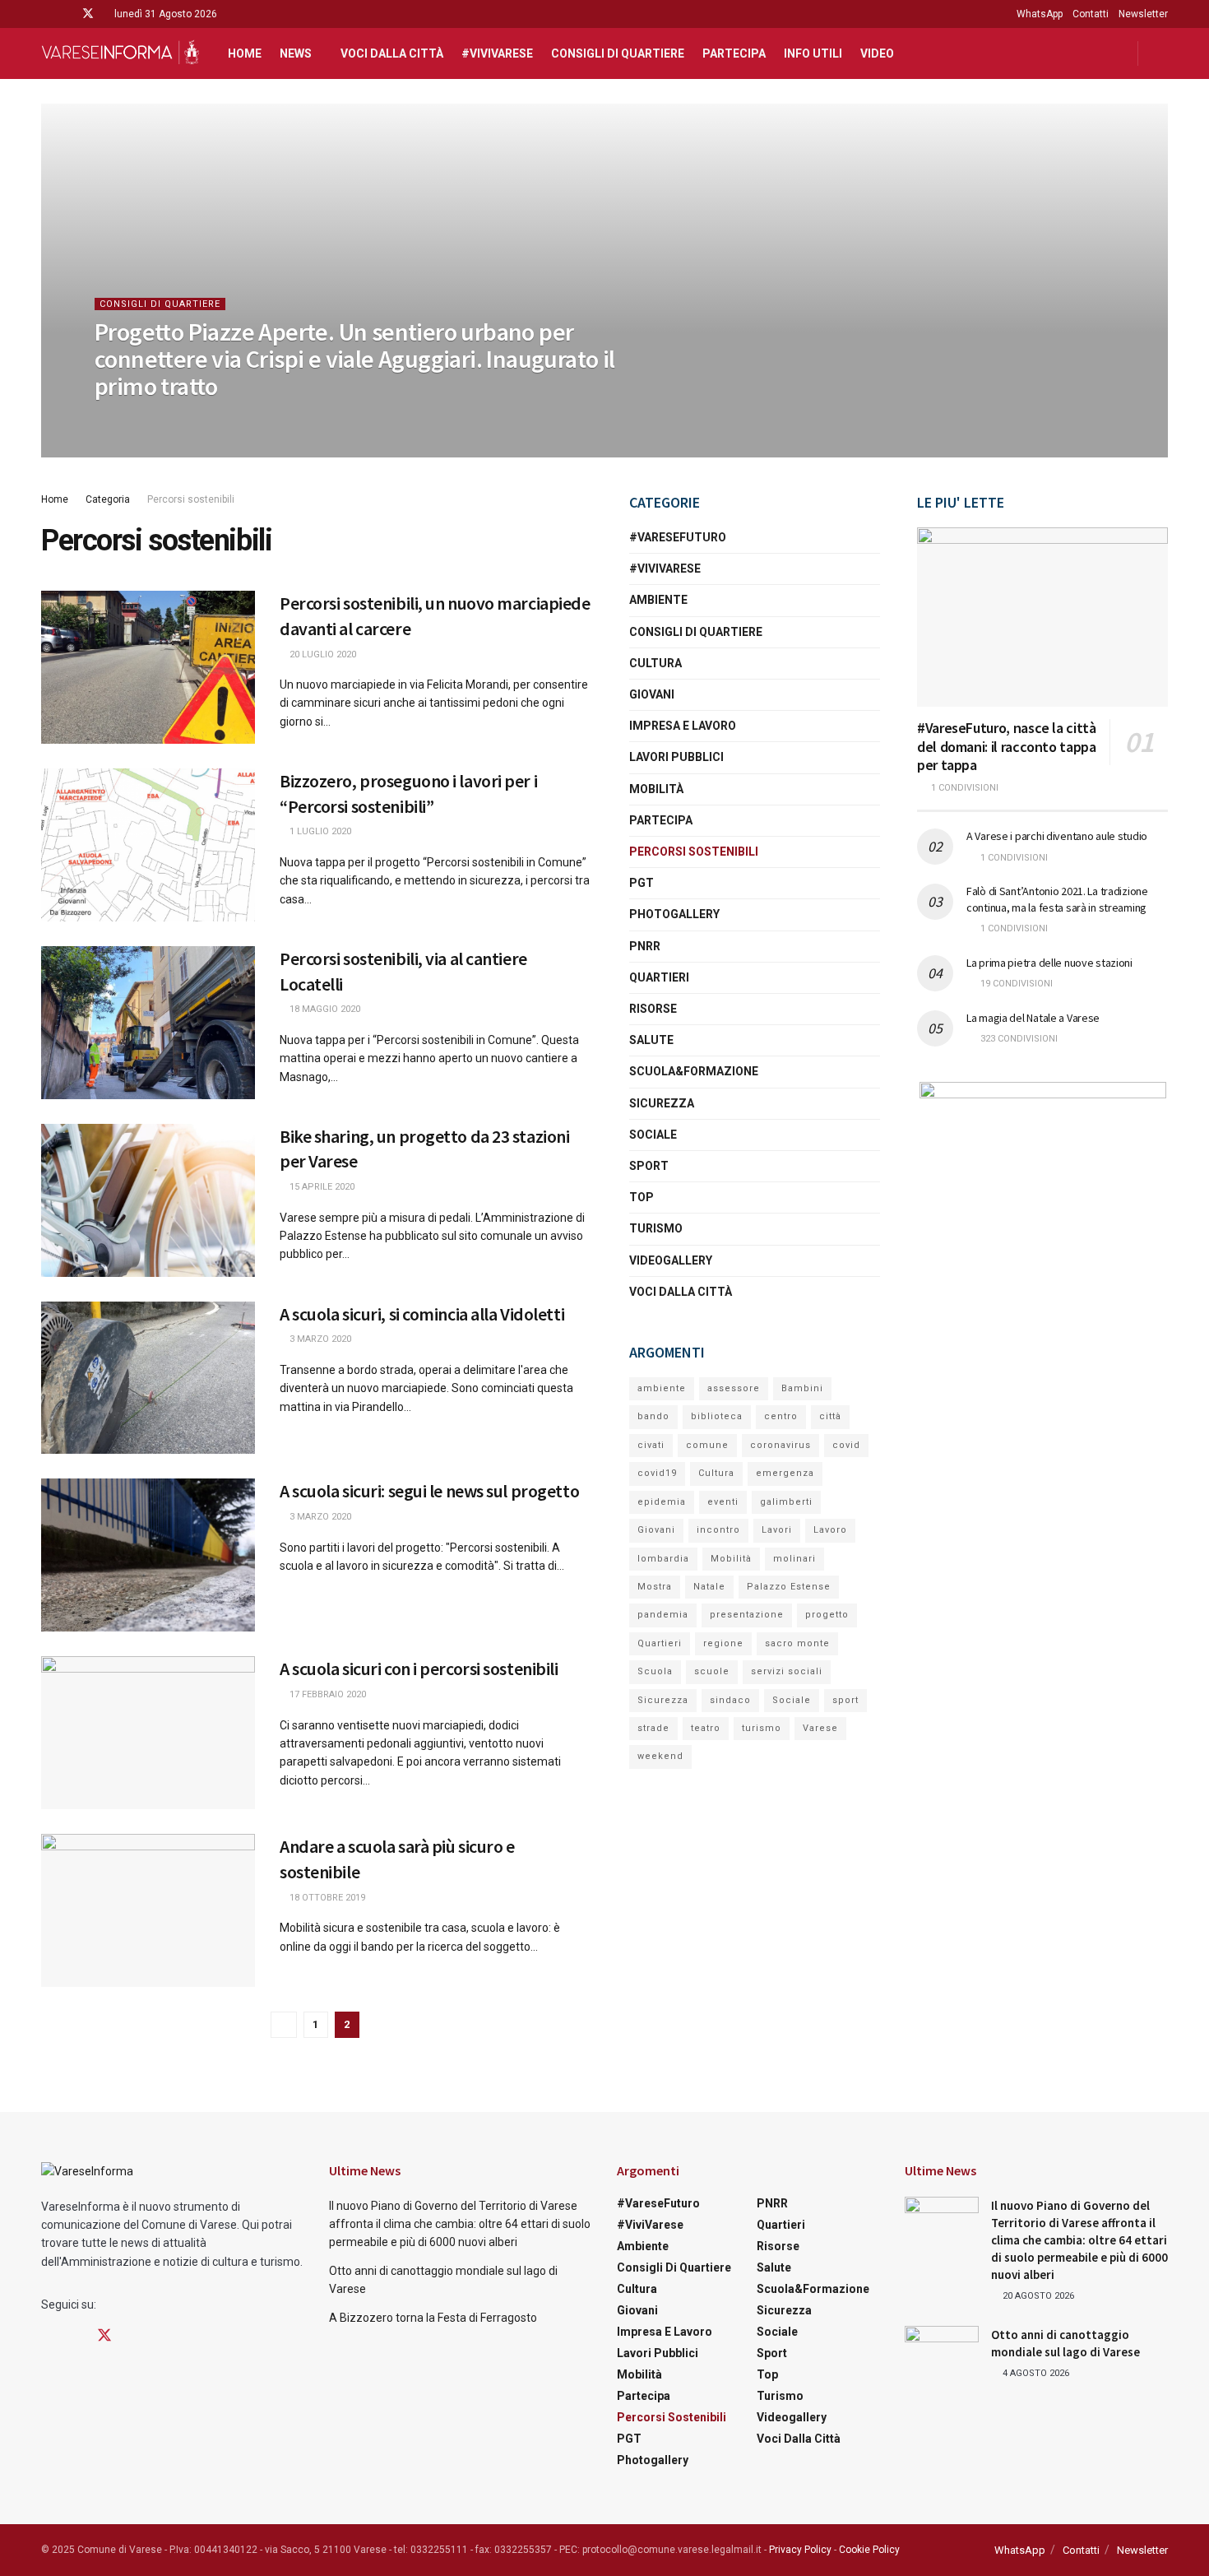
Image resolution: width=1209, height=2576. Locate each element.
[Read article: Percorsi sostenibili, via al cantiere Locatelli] (148, 1023)
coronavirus (781, 1445)
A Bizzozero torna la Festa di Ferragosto (433, 2318)
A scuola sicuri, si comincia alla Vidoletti (422, 1314)
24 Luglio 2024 (137, 419)
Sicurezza (662, 1103)
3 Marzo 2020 (319, 1339)
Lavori (777, 1530)
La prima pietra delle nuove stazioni (1049, 963)
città (830, 1416)
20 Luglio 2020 (322, 654)
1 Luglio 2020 (319, 831)
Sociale (653, 1135)
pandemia (663, 1615)
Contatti (1091, 14)
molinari (794, 1559)
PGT (642, 883)
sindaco (730, 1700)
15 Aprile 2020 (321, 1187)
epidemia (662, 1502)
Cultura (655, 663)
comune (707, 1445)
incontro (718, 1530)
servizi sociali (787, 1671)
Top (642, 1197)
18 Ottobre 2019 (326, 1898)
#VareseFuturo (678, 537)
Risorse (653, 1009)
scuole (712, 1671)
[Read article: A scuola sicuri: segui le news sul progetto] (148, 1555)
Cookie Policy (869, 2550)
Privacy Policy (800, 2550)
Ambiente (658, 600)
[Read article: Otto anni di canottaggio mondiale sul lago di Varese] (942, 2352)
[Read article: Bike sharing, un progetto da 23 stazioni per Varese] (148, 1200)
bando (653, 1416)
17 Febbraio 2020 (327, 1694)
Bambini (802, 1388)
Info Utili (813, 53)
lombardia (663, 1559)
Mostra (655, 1587)
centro (781, 1416)
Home (245, 53)
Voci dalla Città (392, 53)
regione (723, 1643)
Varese (820, 1728)
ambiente (662, 1388)
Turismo (656, 1228)
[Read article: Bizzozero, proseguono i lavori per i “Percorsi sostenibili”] (148, 845)
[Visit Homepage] (120, 53)
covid (846, 1445)
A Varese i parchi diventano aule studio (1057, 836)
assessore (734, 1388)
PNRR (645, 946)
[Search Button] (1162, 53)
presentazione (747, 1615)
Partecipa (734, 53)
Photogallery (674, 914)
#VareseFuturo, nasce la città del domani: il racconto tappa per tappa (1007, 746)
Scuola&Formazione (694, 1071)
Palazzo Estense (789, 1587)
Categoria (108, 499)
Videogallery (671, 1260)
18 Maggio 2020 (324, 1009)
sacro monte (797, 1643)
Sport (649, 1166)
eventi (723, 1502)
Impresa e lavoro (683, 726)
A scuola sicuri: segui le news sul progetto (429, 1491)
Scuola (655, 1671)
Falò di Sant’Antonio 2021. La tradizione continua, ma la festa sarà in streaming (1057, 899)
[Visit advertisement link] (1042, 1185)
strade (653, 1728)
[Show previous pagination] (284, 2025)
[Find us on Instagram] (66, 14)
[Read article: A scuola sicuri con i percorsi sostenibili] (148, 1733)
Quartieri (659, 977)
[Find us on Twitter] (88, 14)
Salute (651, 1040)
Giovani (652, 694)
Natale (709, 1587)
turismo (762, 1728)
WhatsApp (1040, 14)
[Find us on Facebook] (46, 14)
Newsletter (1143, 14)
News (296, 53)
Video (877, 53)
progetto (827, 1615)
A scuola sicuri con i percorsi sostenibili (419, 1669)
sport (845, 1700)
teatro (706, 1728)
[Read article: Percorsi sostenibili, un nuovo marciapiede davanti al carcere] (148, 667)
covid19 (657, 1473)
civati (651, 1445)
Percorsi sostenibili (191, 499)
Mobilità (656, 789)
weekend (660, 1756)
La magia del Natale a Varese (1033, 1018)
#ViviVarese (497, 53)
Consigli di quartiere (618, 53)
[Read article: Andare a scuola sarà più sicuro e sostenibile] (148, 1910)
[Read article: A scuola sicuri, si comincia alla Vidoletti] (148, 1378)
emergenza (785, 1473)
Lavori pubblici (676, 757)
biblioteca (717, 1416)
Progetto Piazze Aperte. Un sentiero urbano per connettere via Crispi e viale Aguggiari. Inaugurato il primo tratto (355, 359)
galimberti (786, 1502)
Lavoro (830, 1530)
